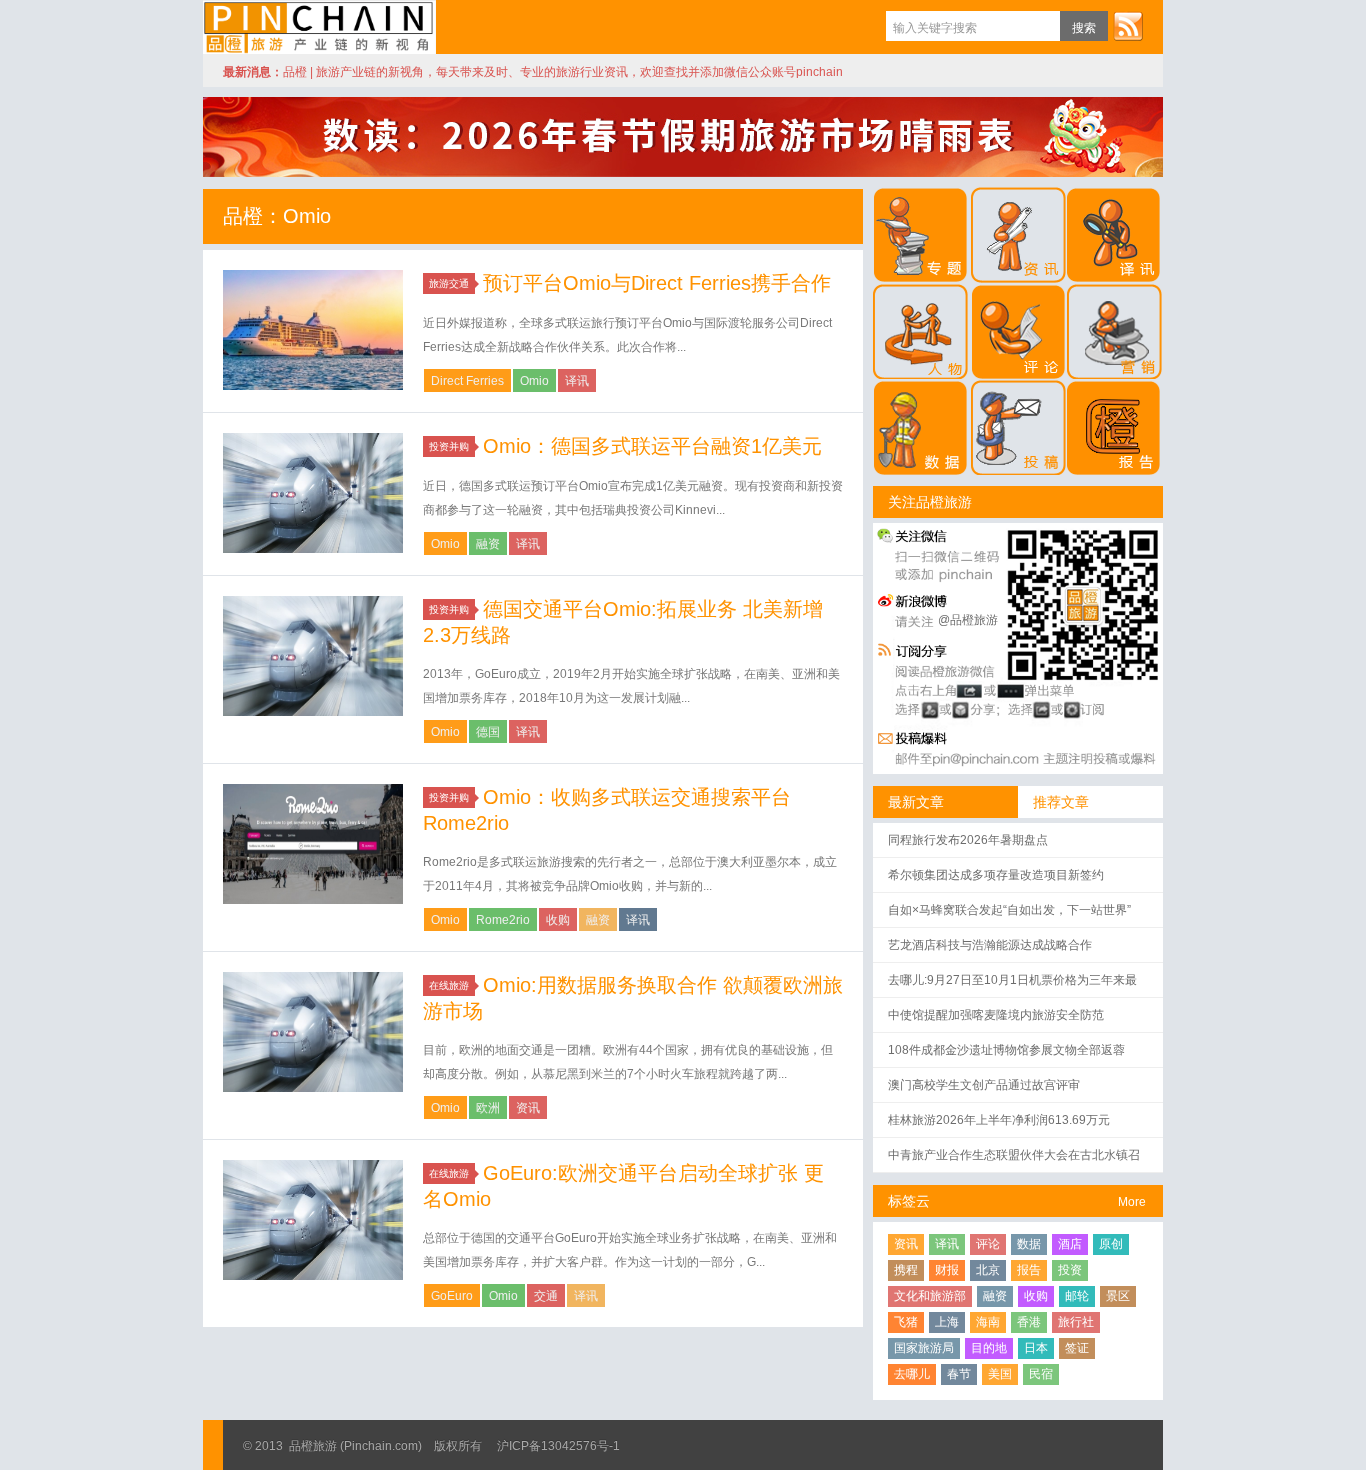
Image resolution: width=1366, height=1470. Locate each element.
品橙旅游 (319, 27)
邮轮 (1077, 1296)
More (1132, 1202)
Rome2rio (503, 920)
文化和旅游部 (930, 1296)
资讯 (528, 1108)
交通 (546, 1296)
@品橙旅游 (968, 620)
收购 (558, 920)
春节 (959, 1374)
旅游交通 (449, 283)
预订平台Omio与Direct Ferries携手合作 (657, 283)
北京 (988, 1270)
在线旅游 (449, 985)
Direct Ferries (467, 381)
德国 (488, 732)
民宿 (1041, 1374)
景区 (1118, 1296)
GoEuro (452, 1296)
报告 (1029, 1270)
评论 (988, 1244)
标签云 (909, 1201)
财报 (947, 1270)
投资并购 (449, 446)
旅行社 (1076, 1322)
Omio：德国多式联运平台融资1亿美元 (652, 446)
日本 (1036, 1348)
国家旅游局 (924, 1348)
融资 (488, 544)
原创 (1111, 1244)
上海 (947, 1322)
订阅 (1128, 26)
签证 (1077, 1348)
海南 (988, 1322)
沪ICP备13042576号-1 (558, 1446)
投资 (1070, 1270)
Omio (534, 381)
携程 (906, 1270)
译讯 (577, 381)
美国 (1000, 1374)
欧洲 (488, 1108)
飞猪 (906, 1322)
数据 (1029, 1244)
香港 (1029, 1322)
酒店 (1070, 1244)
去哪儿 (912, 1374)
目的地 (989, 1348)
